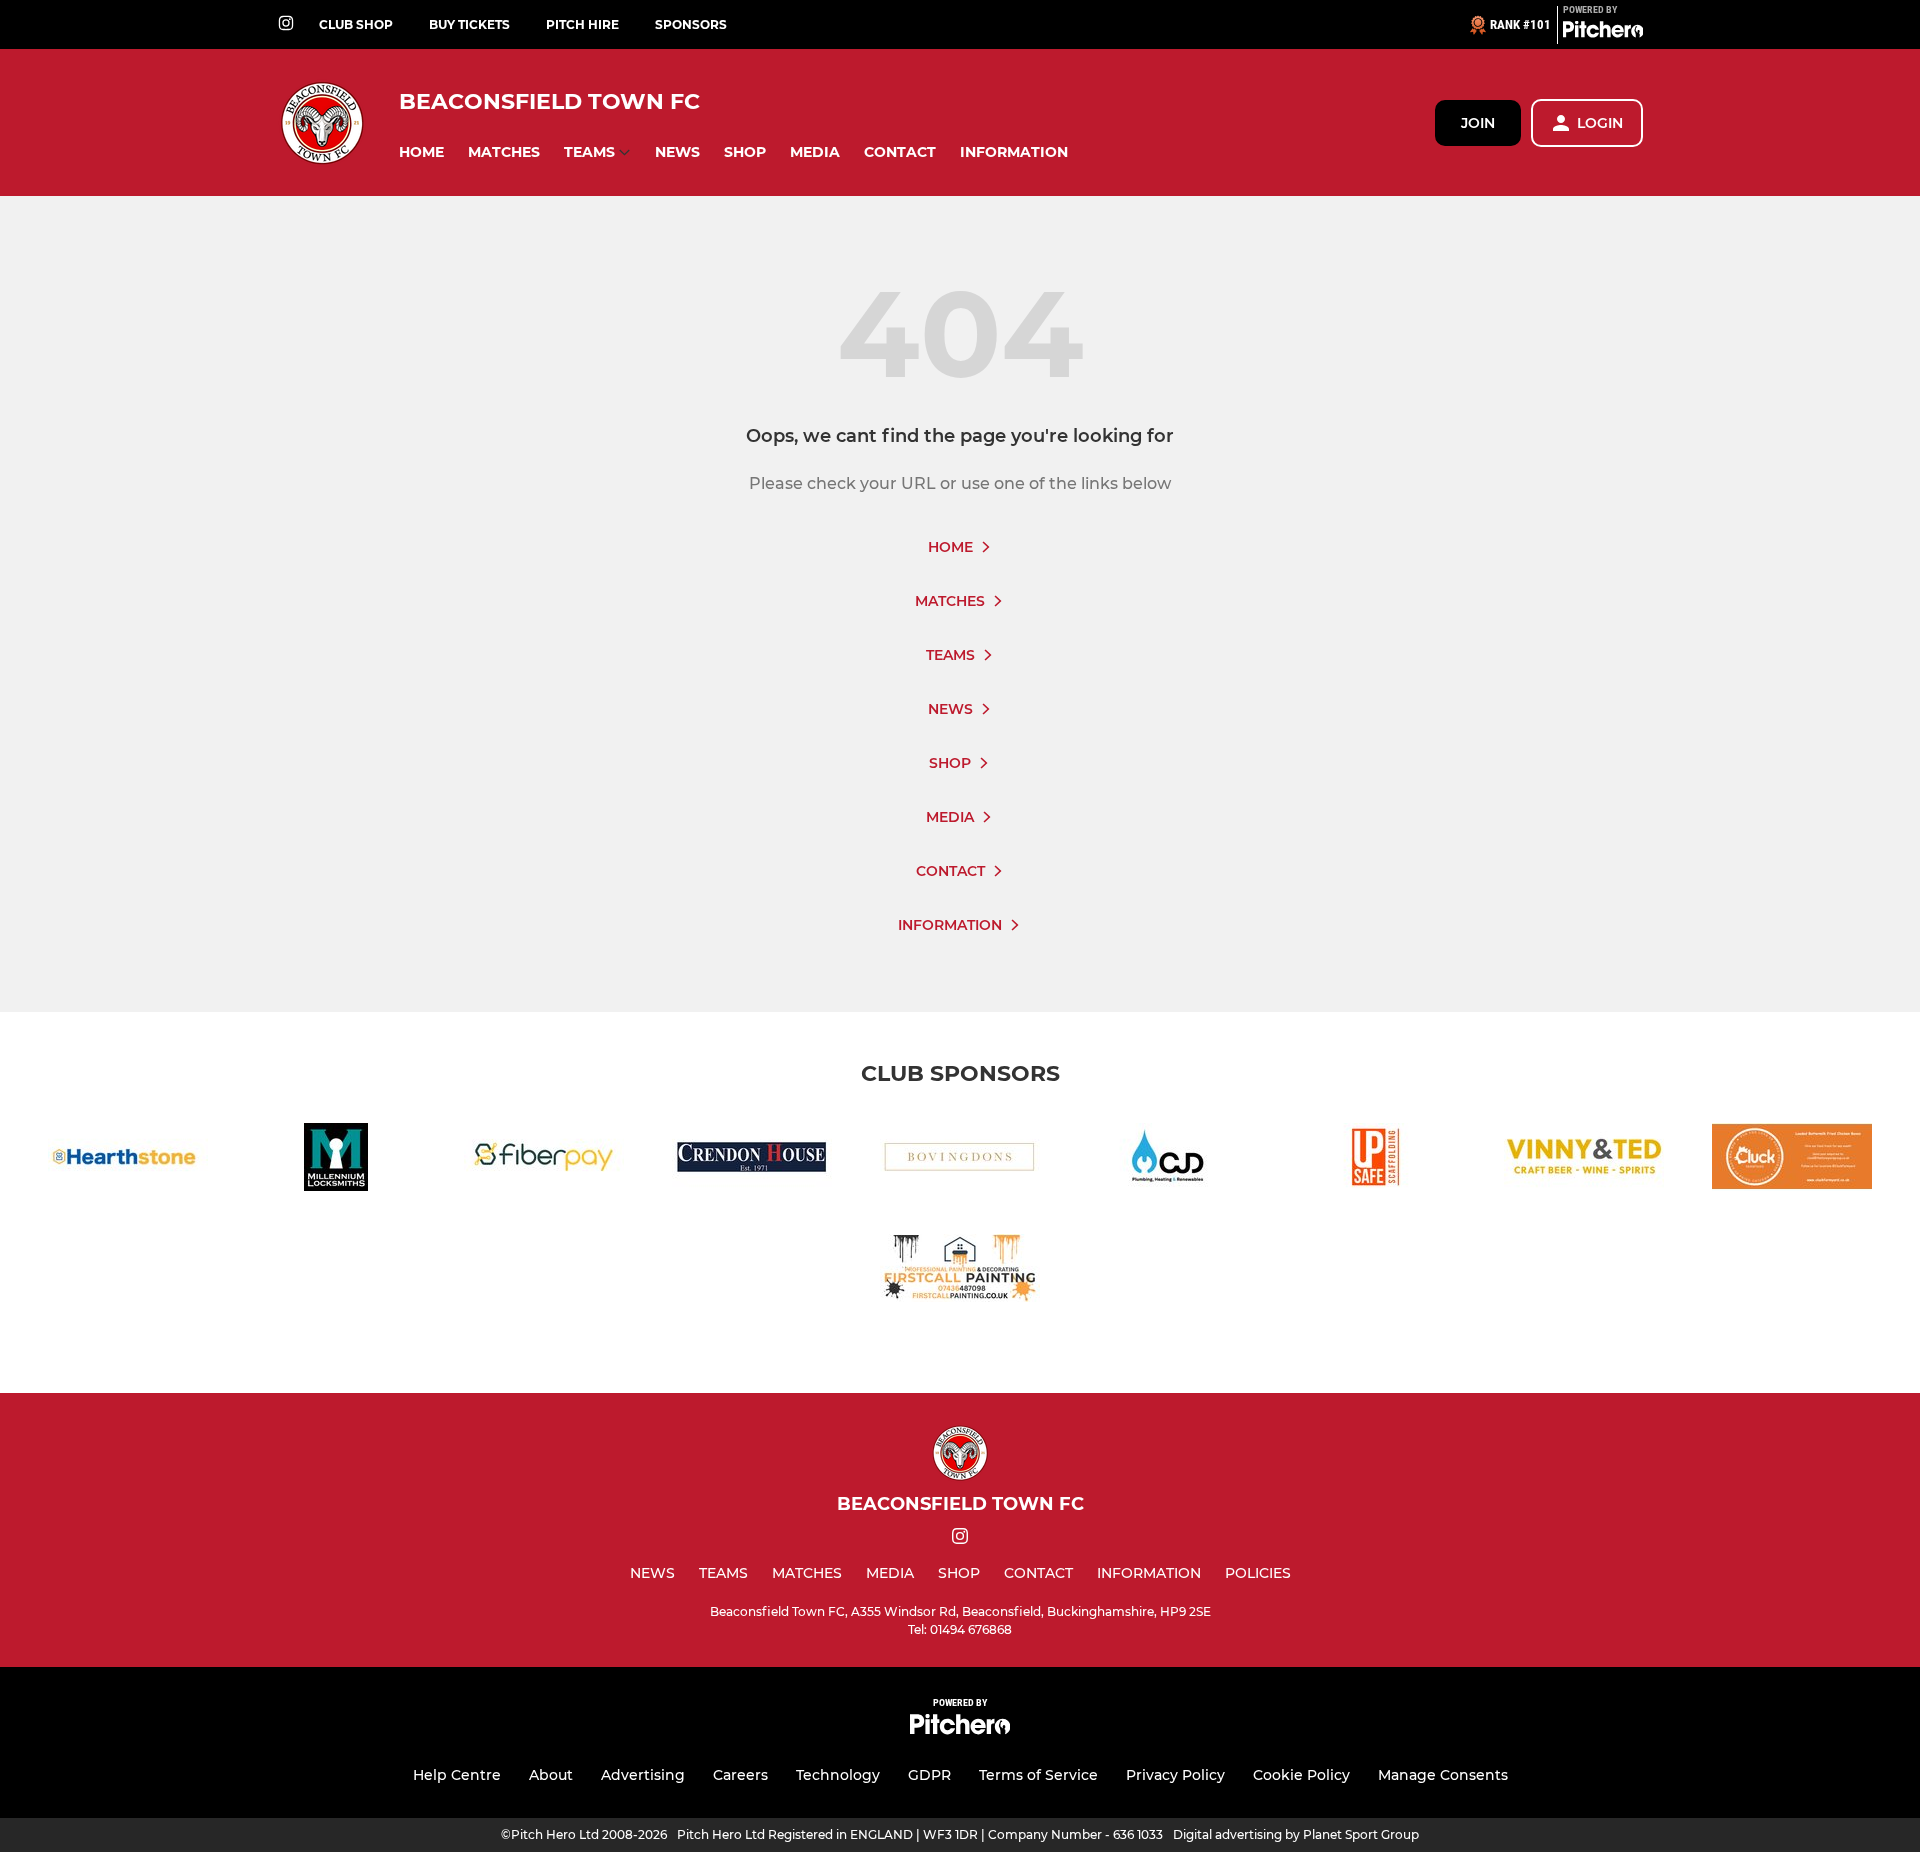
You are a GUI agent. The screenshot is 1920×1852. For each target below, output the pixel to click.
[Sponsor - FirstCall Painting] (960, 1271)
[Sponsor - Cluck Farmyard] (1792, 1160)
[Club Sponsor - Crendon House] (752, 1160)
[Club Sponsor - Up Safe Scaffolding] (1376, 1160)
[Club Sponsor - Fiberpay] (544, 1160)
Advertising (643, 1775)
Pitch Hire (582, 24)
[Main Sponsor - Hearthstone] (128, 1160)
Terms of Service (1038, 1775)
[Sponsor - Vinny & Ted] (1584, 1160)
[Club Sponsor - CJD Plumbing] (1168, 1160)
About (551, 1775)
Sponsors (691, 24)
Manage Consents (1443, 1775)
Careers (740, 1775)
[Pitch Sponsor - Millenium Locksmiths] (336, 1160)
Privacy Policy (1175, 1775)
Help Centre (457, 1775)
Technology (838, 1775)
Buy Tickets (469, 24)
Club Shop (356, 24)
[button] (421, 152)
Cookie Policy (1301, 1775)
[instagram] (286, 24)
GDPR (929, 1775)
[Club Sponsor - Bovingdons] (960, 1160)
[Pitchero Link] (1603, 33)
